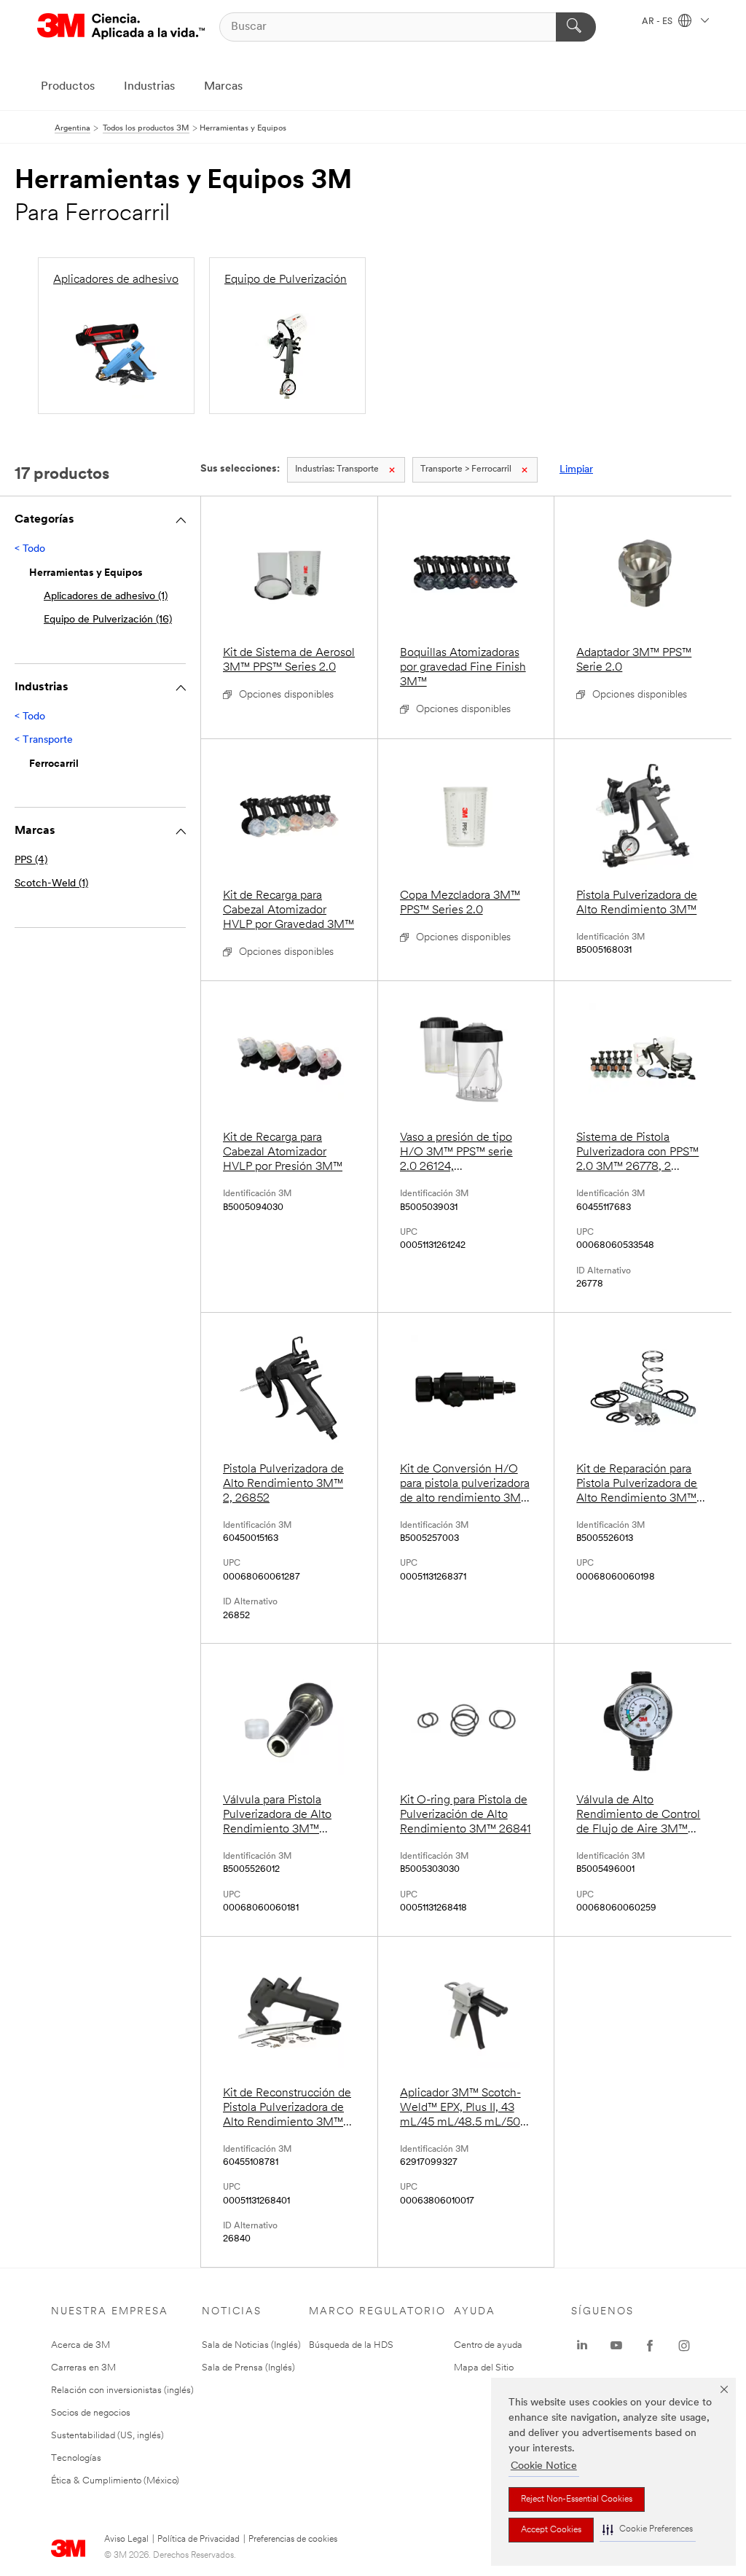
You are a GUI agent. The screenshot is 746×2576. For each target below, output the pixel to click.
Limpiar (576, 470)
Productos (68, 87)
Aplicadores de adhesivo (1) (106, 597)
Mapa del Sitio (484, 2368)
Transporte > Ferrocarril (466, 469)
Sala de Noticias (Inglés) (251, 2345)
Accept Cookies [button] (551, 2530)
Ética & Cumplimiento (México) (115, 2481)
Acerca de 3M (81, 2345)
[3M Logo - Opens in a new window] (121, 27)
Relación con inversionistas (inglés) (122, 2390)
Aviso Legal (126, 2540)
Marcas (223, 87)
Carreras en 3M (83, 2368)
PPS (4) (31, 860)
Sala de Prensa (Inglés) (248, 2368)
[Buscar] (576, 27)
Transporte (337, 469)
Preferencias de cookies (293, 2540)
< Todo (30, 549)
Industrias (149, 87)
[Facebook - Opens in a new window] (650, 2346)
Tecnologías (76, 2458)
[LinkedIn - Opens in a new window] (582, 2346)
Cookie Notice (544, 2466)
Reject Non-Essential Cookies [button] (577, 2499)
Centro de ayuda (488, 2345)
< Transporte (44, 740)
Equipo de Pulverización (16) (108, 620)
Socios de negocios (91, 2413)
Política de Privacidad (199, 2540)
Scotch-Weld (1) (51, 884)
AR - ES (658, 22)
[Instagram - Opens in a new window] (684, 2346)
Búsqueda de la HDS (351, 2345)
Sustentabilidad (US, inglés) (107, 2436)
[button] (648, 2530)
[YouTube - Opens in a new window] (616, 2346)
